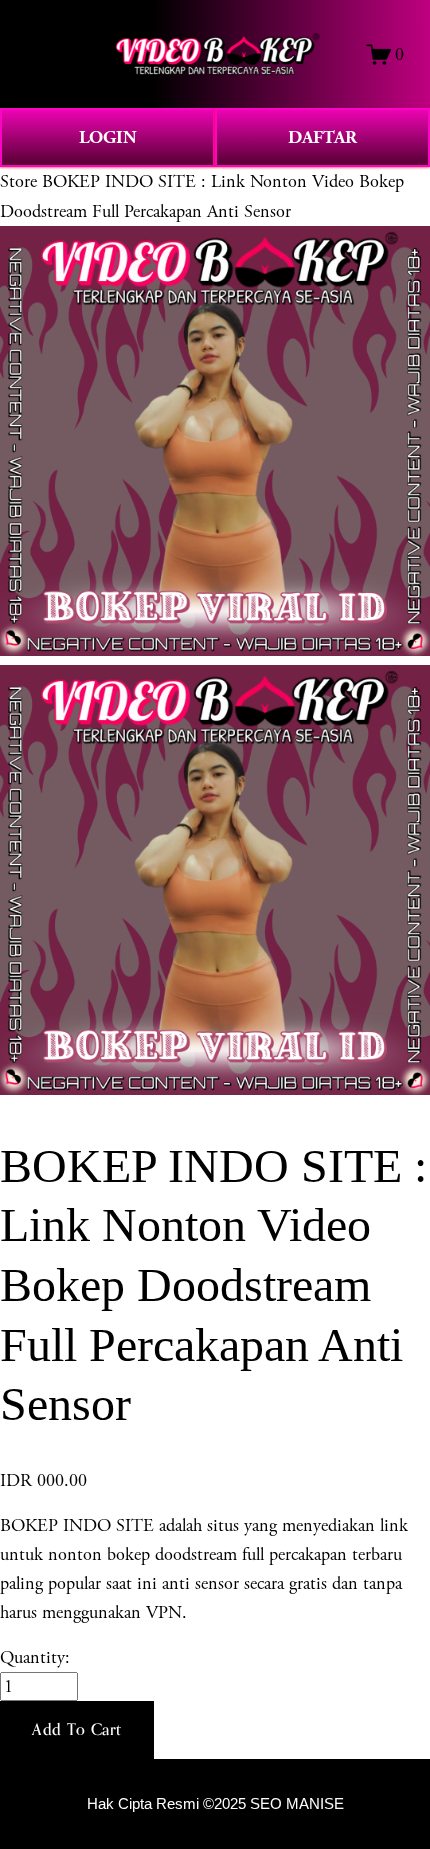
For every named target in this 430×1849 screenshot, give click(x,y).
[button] (77, 1730)
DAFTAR (322, 137)
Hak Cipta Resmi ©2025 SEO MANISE (215, 1804)
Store (18, 181)
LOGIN (108, 137)
